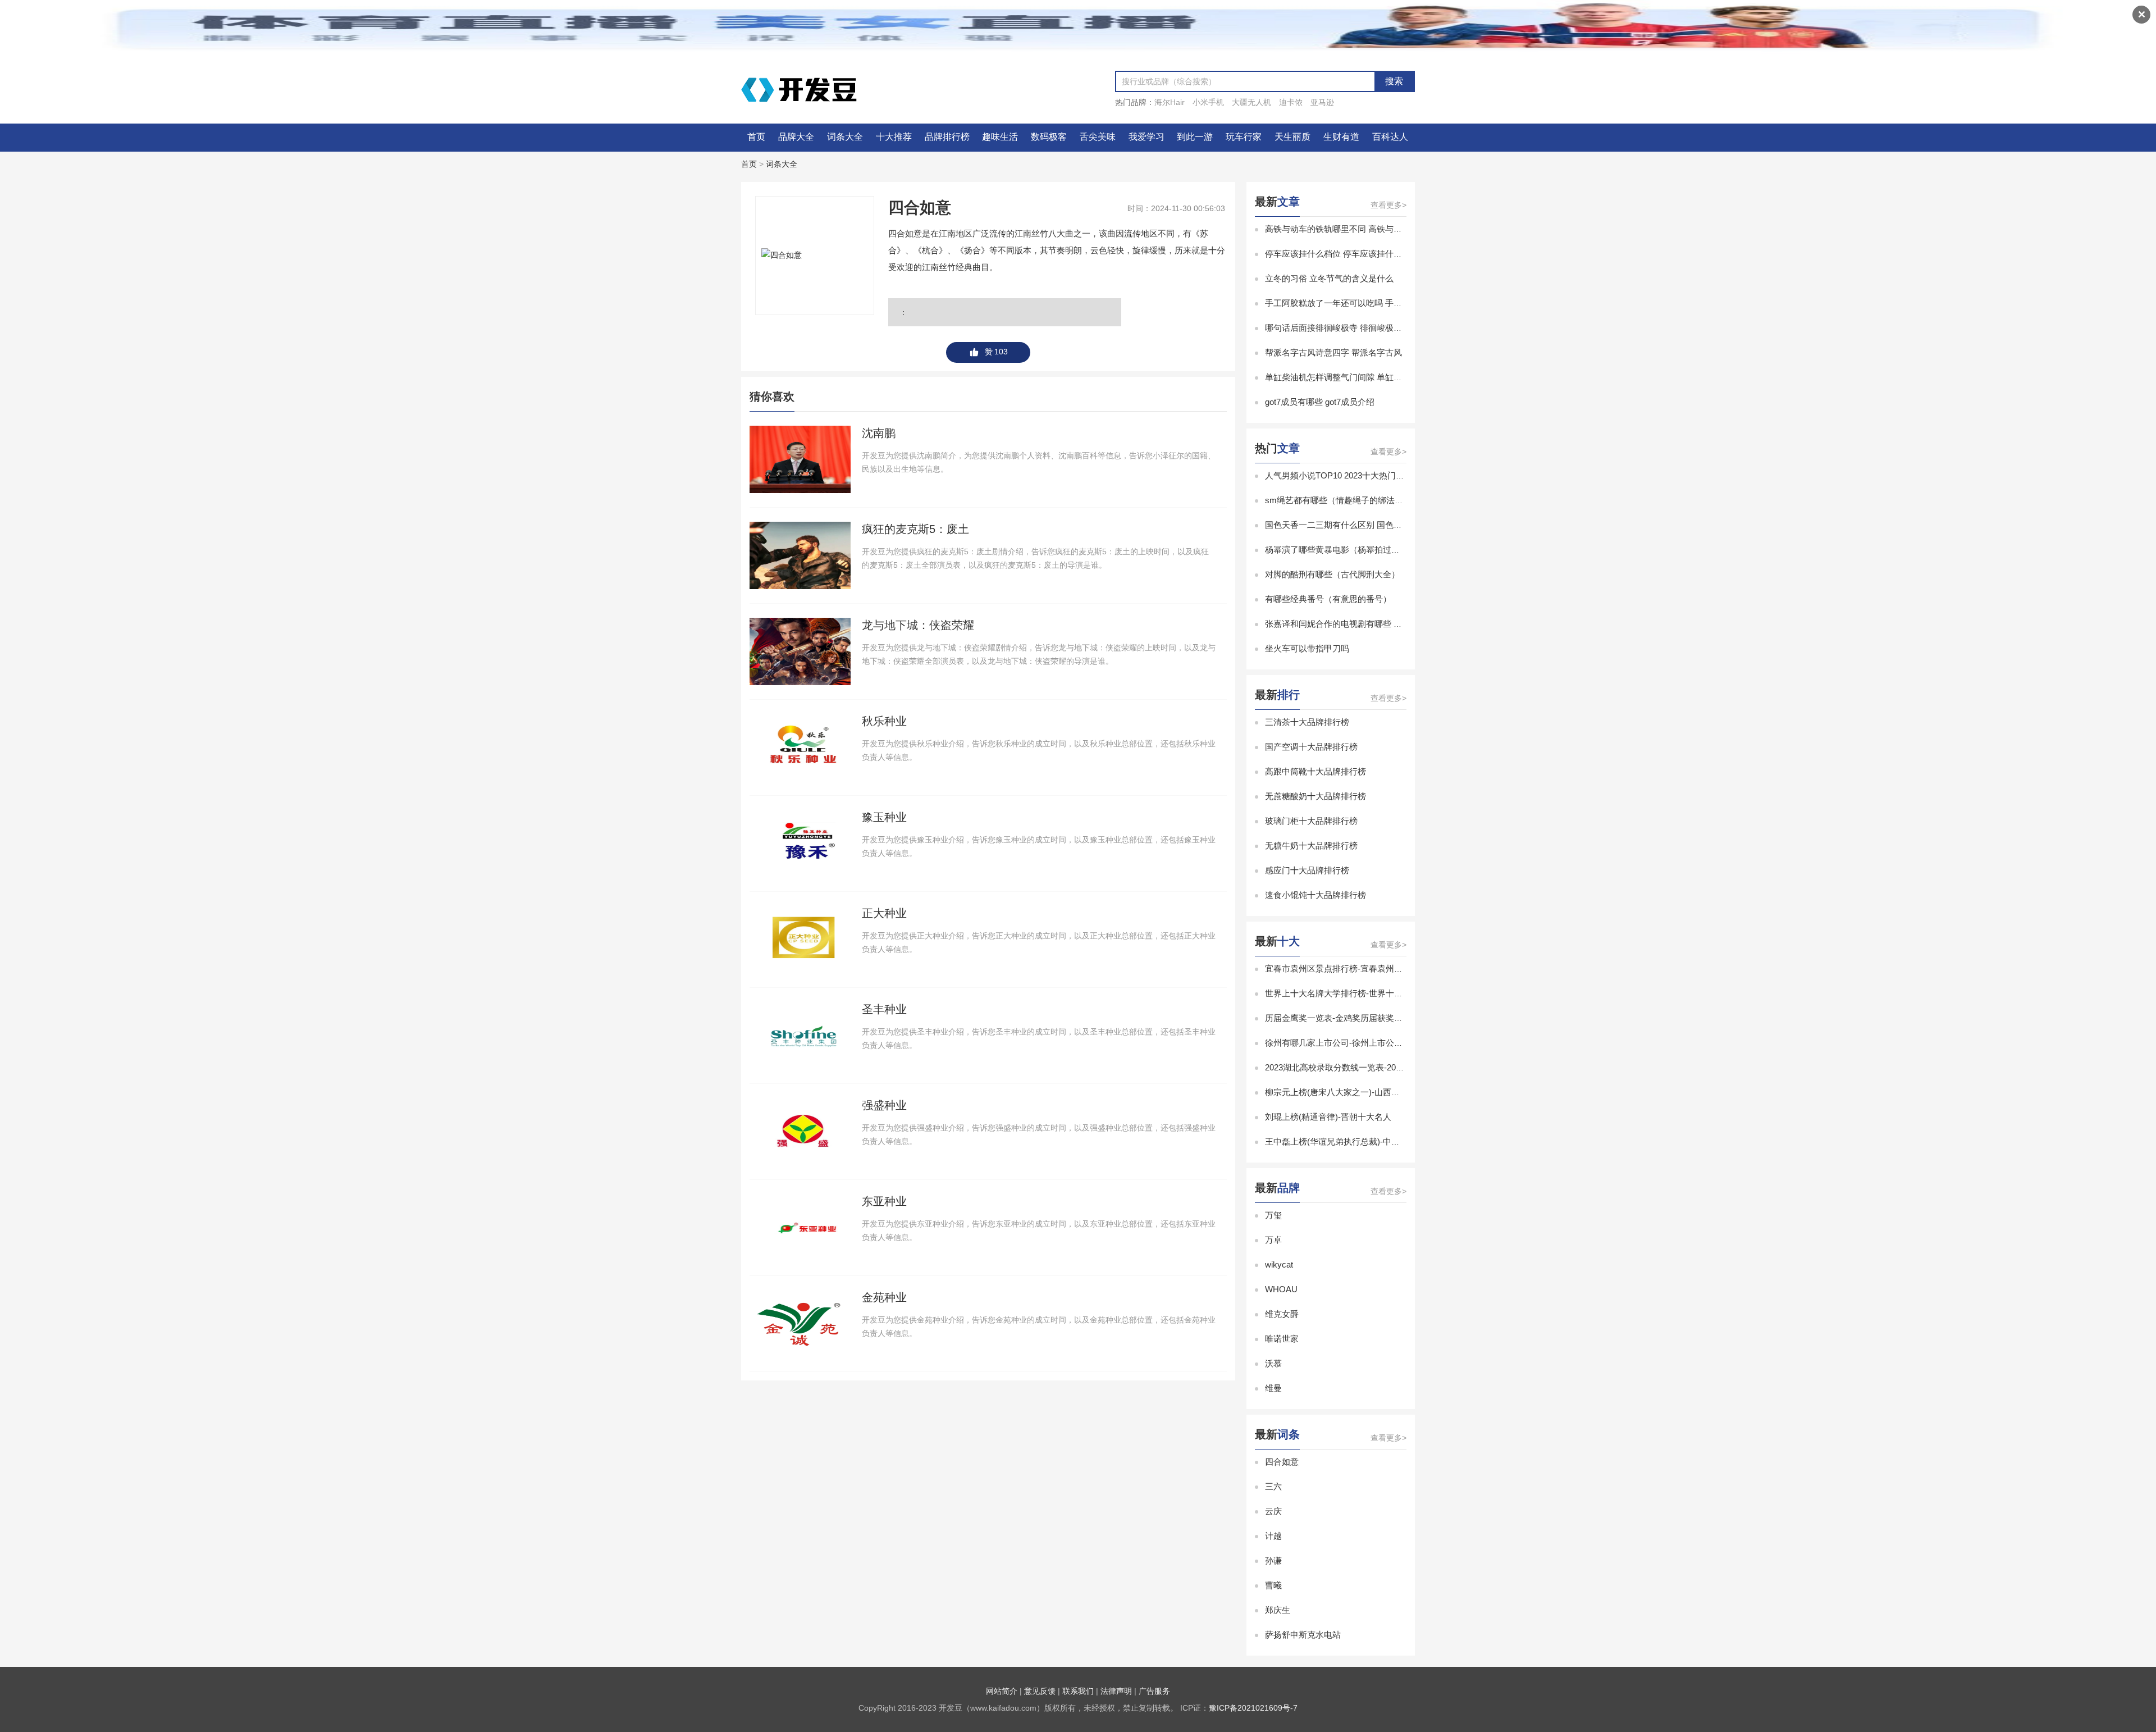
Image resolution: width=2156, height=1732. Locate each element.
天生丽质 (1292, 137)
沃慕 (1273, 1363)
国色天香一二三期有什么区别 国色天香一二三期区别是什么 (1376, 525)
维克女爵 (1282, 1314)
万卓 (1273, 1240)
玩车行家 (1244, 137)
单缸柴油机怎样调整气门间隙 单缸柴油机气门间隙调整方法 (1376, 377)
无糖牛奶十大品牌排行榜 (1311, 846)
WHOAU (1281, 1289)
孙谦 (1273, 1560)
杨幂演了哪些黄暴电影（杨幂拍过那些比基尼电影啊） (1366, 550)
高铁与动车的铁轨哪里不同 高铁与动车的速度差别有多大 (1371, 229)
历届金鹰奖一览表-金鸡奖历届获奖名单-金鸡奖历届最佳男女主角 (1386, 1018)
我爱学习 (1146, 137)
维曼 (1273, 1388)
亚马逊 (1322, 102)
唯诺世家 (1282, 1339)
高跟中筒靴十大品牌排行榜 (1315, 771)
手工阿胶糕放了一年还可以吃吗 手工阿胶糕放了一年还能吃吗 (1380, 303)
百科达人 (1390, 137)
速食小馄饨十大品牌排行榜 (1315, 895)
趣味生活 (1000, 137)
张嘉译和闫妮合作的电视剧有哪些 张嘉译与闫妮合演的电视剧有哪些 (1392, 624)
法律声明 (1116, 1691)
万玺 (1273, 1215)
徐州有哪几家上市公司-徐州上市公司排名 (1342, 1043)
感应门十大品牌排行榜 (1307, 870)
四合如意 (1282, 1462)
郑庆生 (1278, 1610)
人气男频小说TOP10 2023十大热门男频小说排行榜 (1360, 475)
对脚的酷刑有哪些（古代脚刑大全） (1332, 574)
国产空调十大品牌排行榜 (1311, 747)
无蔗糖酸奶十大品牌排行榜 (1315, 796)
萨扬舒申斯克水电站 (1303, 1635)
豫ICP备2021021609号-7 (1253, 1708)
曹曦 (1273, 1585)
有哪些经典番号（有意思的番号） (1328, 599)
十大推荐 (894, 137)
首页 (756, 137)
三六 (1273, 1486)
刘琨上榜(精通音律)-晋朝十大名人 (1328, 1117)
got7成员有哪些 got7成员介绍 (1320, 402)
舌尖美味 (1098, 137)
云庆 (1273, 1511)
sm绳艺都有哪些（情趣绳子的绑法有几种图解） (1355, 500)
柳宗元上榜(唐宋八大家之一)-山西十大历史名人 (1353, 1092)
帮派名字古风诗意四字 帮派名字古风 (1333, 352)
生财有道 (1341, 137)
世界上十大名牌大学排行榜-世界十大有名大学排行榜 (1363, 993)
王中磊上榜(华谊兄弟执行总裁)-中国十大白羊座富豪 (1362, 1141)
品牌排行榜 (947, 137)
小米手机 (1208, 102)
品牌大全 (796, 137)
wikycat (1279, 1264)
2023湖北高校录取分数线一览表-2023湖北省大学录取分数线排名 (1385, 1067)
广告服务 (1154, 1691)
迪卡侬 (1291, 102)
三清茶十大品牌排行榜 (1307, 722)
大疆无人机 (1251, 102)
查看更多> (1388, 205)
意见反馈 (1040, 1691)
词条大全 (845, 137)
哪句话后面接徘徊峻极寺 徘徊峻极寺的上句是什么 (1359, 328)
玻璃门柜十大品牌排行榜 (1311, 821)
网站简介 (1002, 1691)
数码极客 (1049, 137)
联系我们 (1078, 1691)
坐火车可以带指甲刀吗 (1307, 648)
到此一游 (1195, 137)
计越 (1273, 1536)
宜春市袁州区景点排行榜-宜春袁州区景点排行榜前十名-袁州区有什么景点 (1403, 968)
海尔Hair (1170, 102)
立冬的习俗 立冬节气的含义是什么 (1329, 278)
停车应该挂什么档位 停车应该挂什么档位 (1342, 254)
